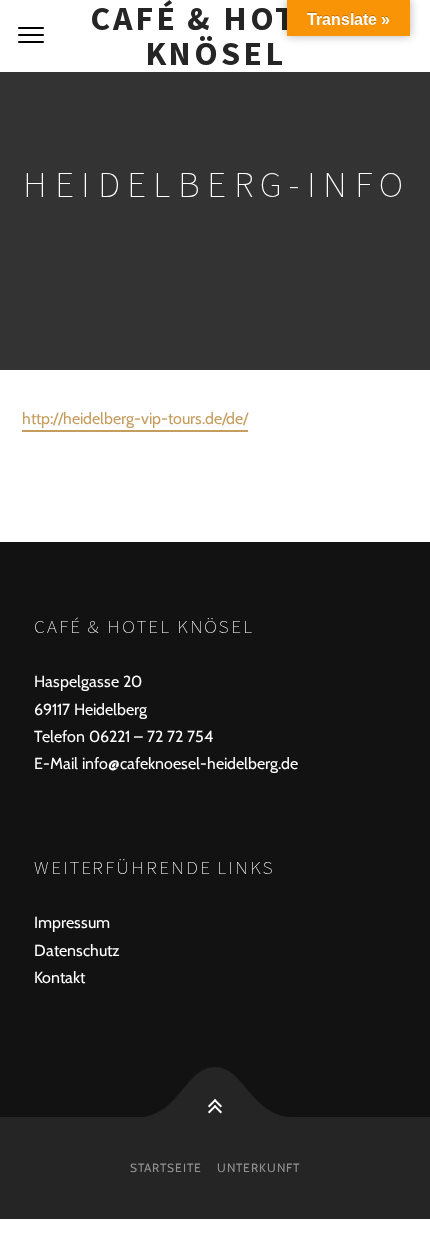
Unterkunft (258, 1167)
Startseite (166, 1167)
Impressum (72, 922)
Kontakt (59, 977)
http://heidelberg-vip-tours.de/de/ (135, 418)
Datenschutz (77, 950)
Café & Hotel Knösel (215, 36)
